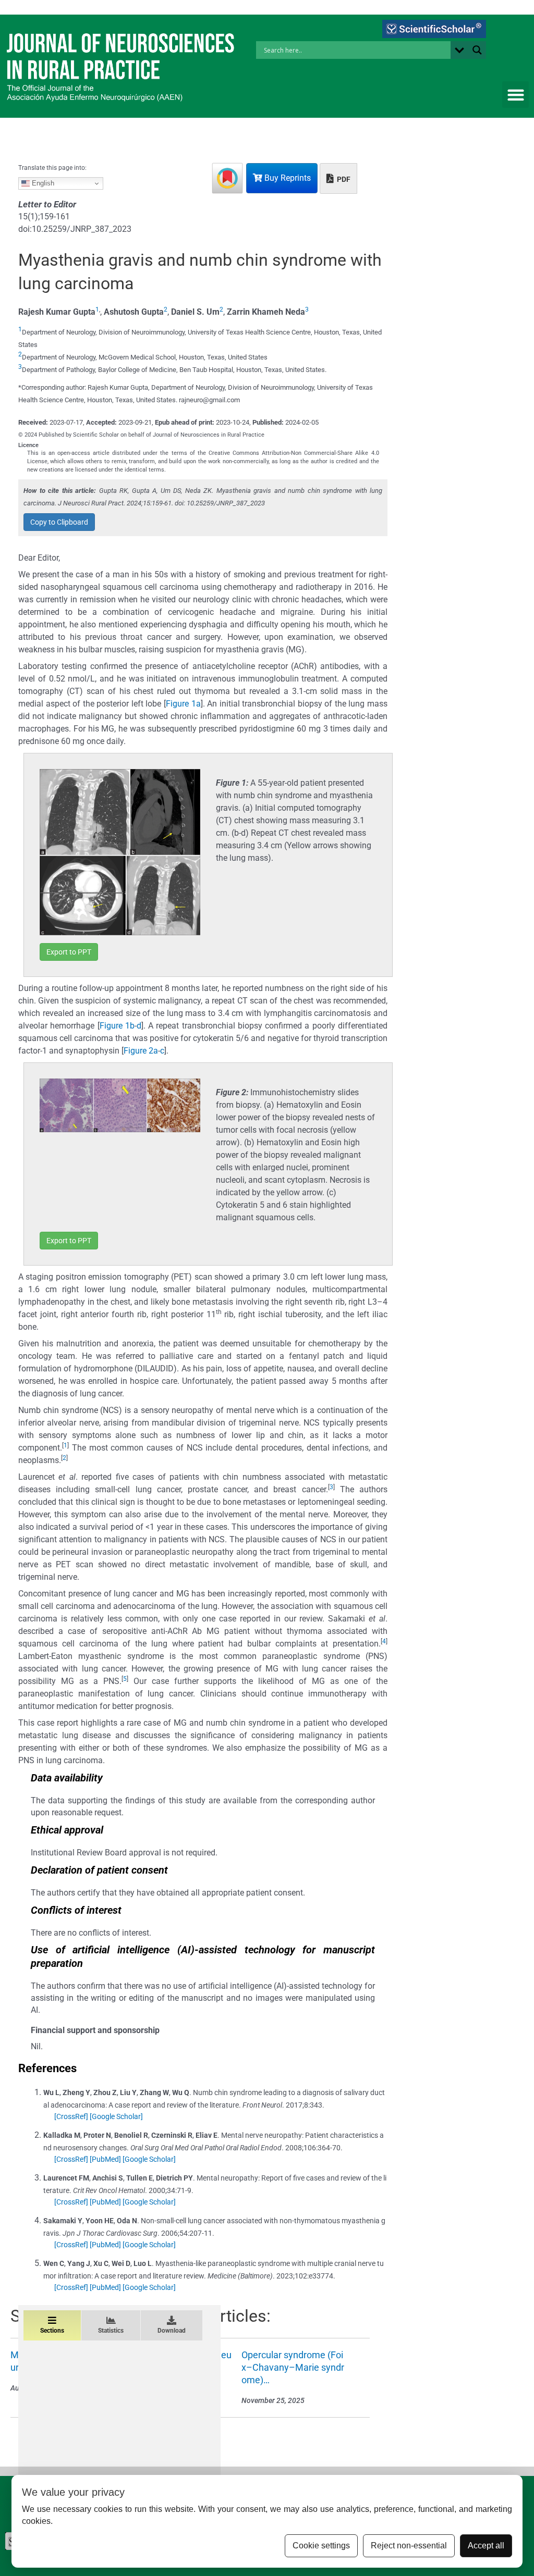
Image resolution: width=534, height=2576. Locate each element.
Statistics (111, 2331)
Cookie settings (321, 2546)
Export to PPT (69, 952)
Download (172, 2331)
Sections (52, 2331)
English (42, 183)
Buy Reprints (287, 178)
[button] (515, 95)
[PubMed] (105, 2159)
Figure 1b (117, 1026)
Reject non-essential (409, 2546)
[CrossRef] (71, 2116)
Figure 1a (183, 704)
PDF (343, 179)
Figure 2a (141, 1051)
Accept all (486, 2546)
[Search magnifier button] (477, 50)
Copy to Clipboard (59, 522)
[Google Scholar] (116, 2116)
